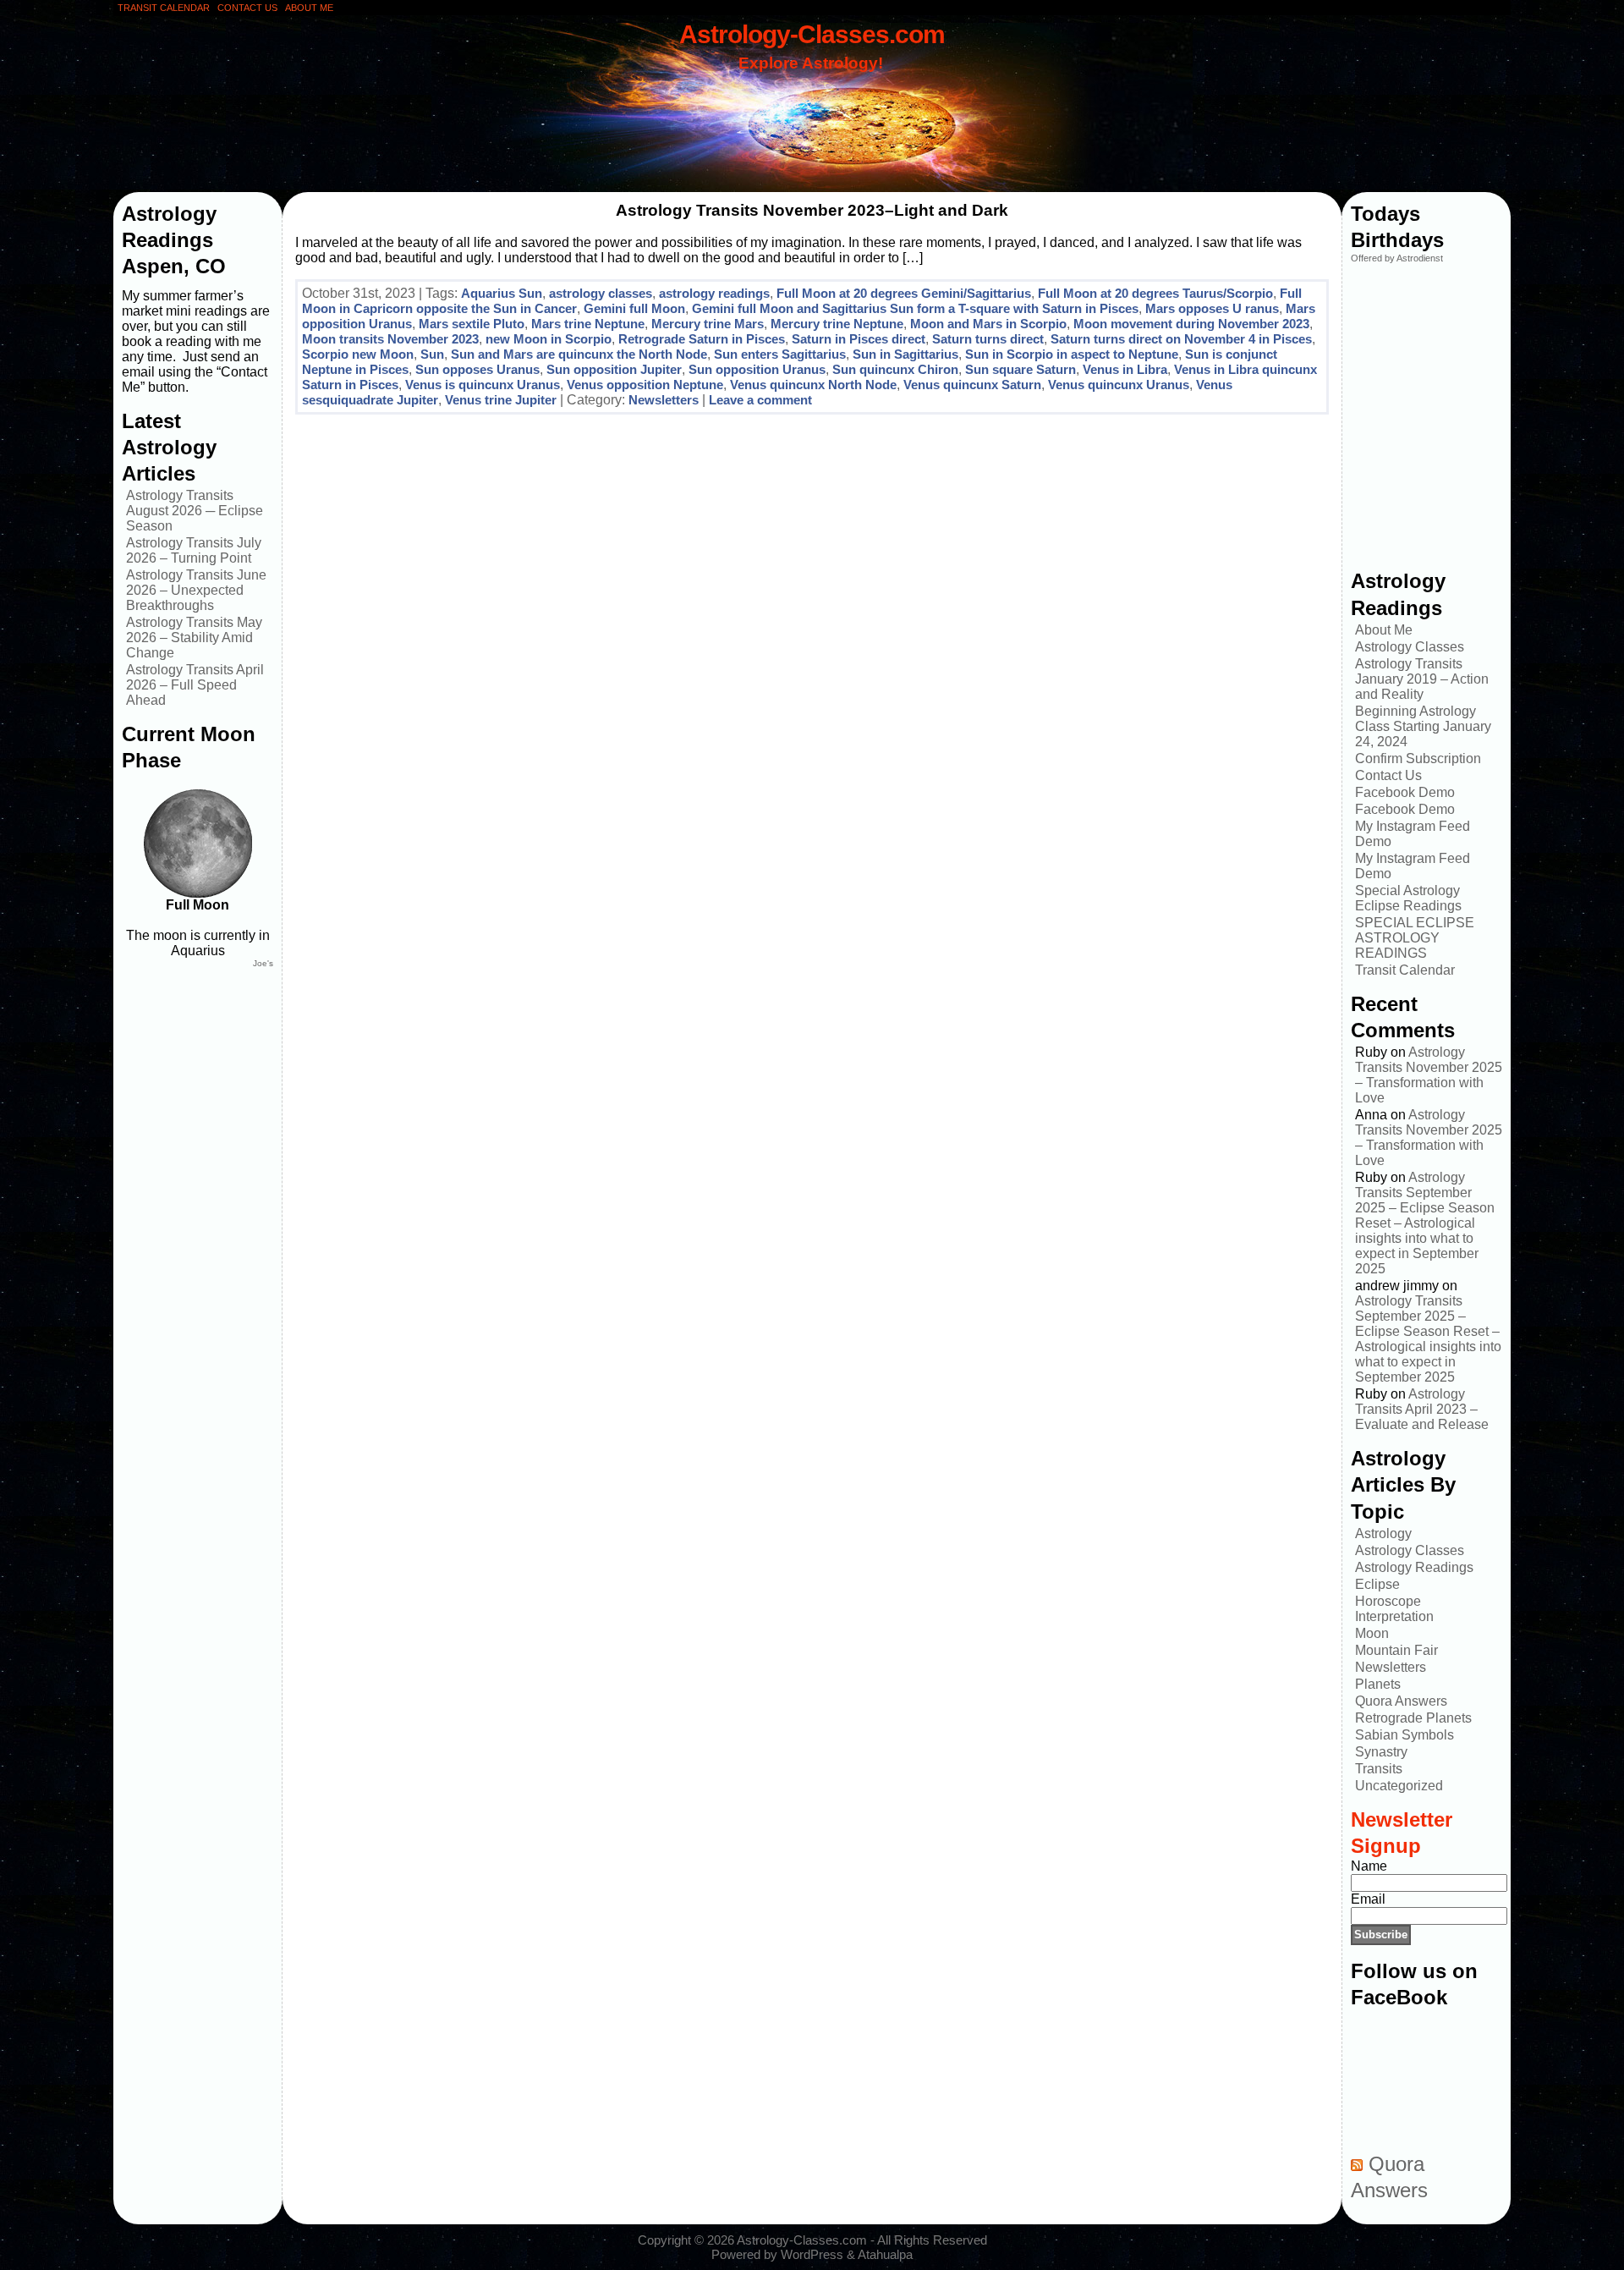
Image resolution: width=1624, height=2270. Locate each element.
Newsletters (664, 400)
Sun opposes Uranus (477, 369)
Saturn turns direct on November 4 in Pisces (1181, 339)
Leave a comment (760, 400)
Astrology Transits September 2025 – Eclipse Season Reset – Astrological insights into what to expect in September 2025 (1425, 1223)
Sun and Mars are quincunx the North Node (579, 354)
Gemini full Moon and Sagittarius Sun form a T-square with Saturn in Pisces (915, 308)
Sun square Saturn (1020, 369)
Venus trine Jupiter (501, 400)
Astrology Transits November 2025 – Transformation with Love (1429, 1075)
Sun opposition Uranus (757, 369)
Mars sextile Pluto (472, 324)
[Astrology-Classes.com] (812, 107)
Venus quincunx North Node (813, 385)
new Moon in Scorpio (549, 339)
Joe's (263, 963)
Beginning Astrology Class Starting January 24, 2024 (1423, 726)
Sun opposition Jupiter (614, 369)
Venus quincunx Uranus (1119, 385)
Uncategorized (1399, 1786)
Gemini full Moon (634, 308)
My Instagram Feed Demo (1413, 834)
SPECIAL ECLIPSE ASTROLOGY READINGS (1415, 938)
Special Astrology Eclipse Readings (1408, 898)
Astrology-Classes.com (812, 34)
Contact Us (1388, 775)
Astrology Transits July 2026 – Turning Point (194, 550)
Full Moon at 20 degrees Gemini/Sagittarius (904, 293)
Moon (1372, 1633)
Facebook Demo (1405, 792)
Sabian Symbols (1405, 1735)
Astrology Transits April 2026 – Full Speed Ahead (195, 685)
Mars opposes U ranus (1212, 308)
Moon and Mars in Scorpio (988, 324)
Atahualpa (885, 2254)
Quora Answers (1401, 1701)
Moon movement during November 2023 (1191, 324)
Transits (1379, 1769)
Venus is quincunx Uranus (483, 385)
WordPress (812, 2254)
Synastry (1381, 1752)
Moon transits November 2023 (390, 339)
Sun (432, 354)
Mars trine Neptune (588, 324)
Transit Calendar (1405, 970)
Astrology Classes (1410, 647)
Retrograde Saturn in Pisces (702, 339)
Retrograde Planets (1413, 1718)
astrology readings (714, 293)
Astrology (1383, 1533)
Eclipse (1377, 1584)
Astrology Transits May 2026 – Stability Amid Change (194, 638)
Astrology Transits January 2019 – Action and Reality (1422, 679)
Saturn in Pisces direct (859, 339)
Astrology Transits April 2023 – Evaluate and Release (1422, 1409)
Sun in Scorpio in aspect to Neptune (1072, 354)
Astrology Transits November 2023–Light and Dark (812, 210)
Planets (1378, 1684)
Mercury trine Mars (708, 324)
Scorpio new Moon (358, 354)
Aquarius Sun (502, 293)
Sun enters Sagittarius (780, 354)
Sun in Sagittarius (905, 354)
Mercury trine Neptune (837, 324)
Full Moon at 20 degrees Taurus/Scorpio (1155, 293)
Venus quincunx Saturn (972, 385)
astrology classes (601, 293)
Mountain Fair (1396, 1650)
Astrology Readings (1414, 1567)
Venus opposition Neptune (645, 385)
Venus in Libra (1125, 369)
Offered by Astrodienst (1397, 258)
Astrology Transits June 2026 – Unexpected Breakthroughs (196, 590)
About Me (1384, 630)
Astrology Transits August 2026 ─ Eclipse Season (195, 511)
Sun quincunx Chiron (895, 369)
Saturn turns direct (988, 339)
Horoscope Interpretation (1394, 1609)
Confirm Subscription (1418, 758)
